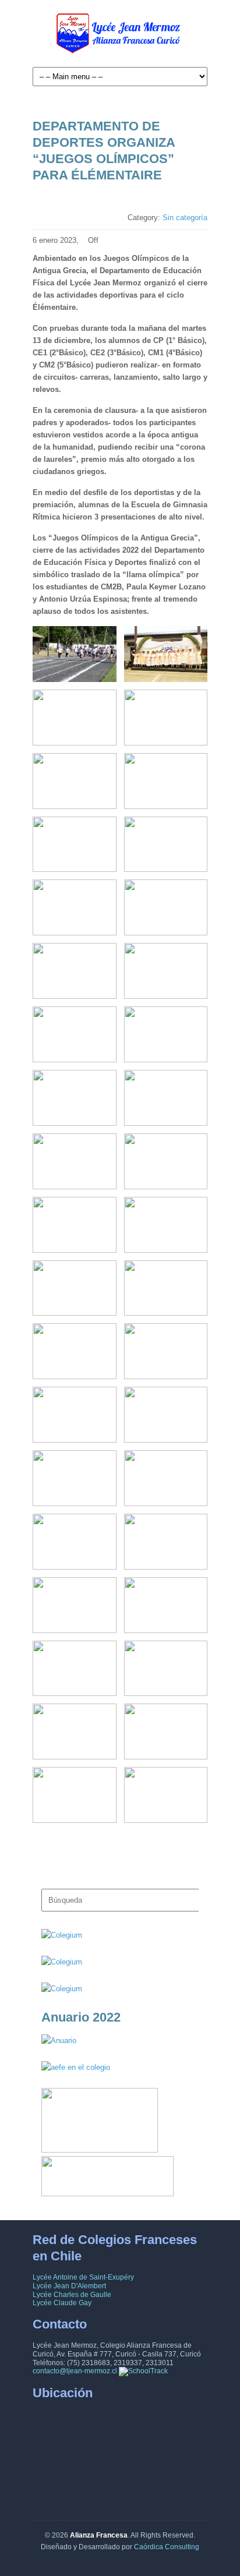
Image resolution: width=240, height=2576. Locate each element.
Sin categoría (185, 218)
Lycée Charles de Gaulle (72, 2295)
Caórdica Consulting (167, 2547)
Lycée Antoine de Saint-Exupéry (83, 2277)
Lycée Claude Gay (62, 2303)
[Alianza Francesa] (120, 36)
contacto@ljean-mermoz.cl (75, 2371)
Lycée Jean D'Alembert (69, 2286)
